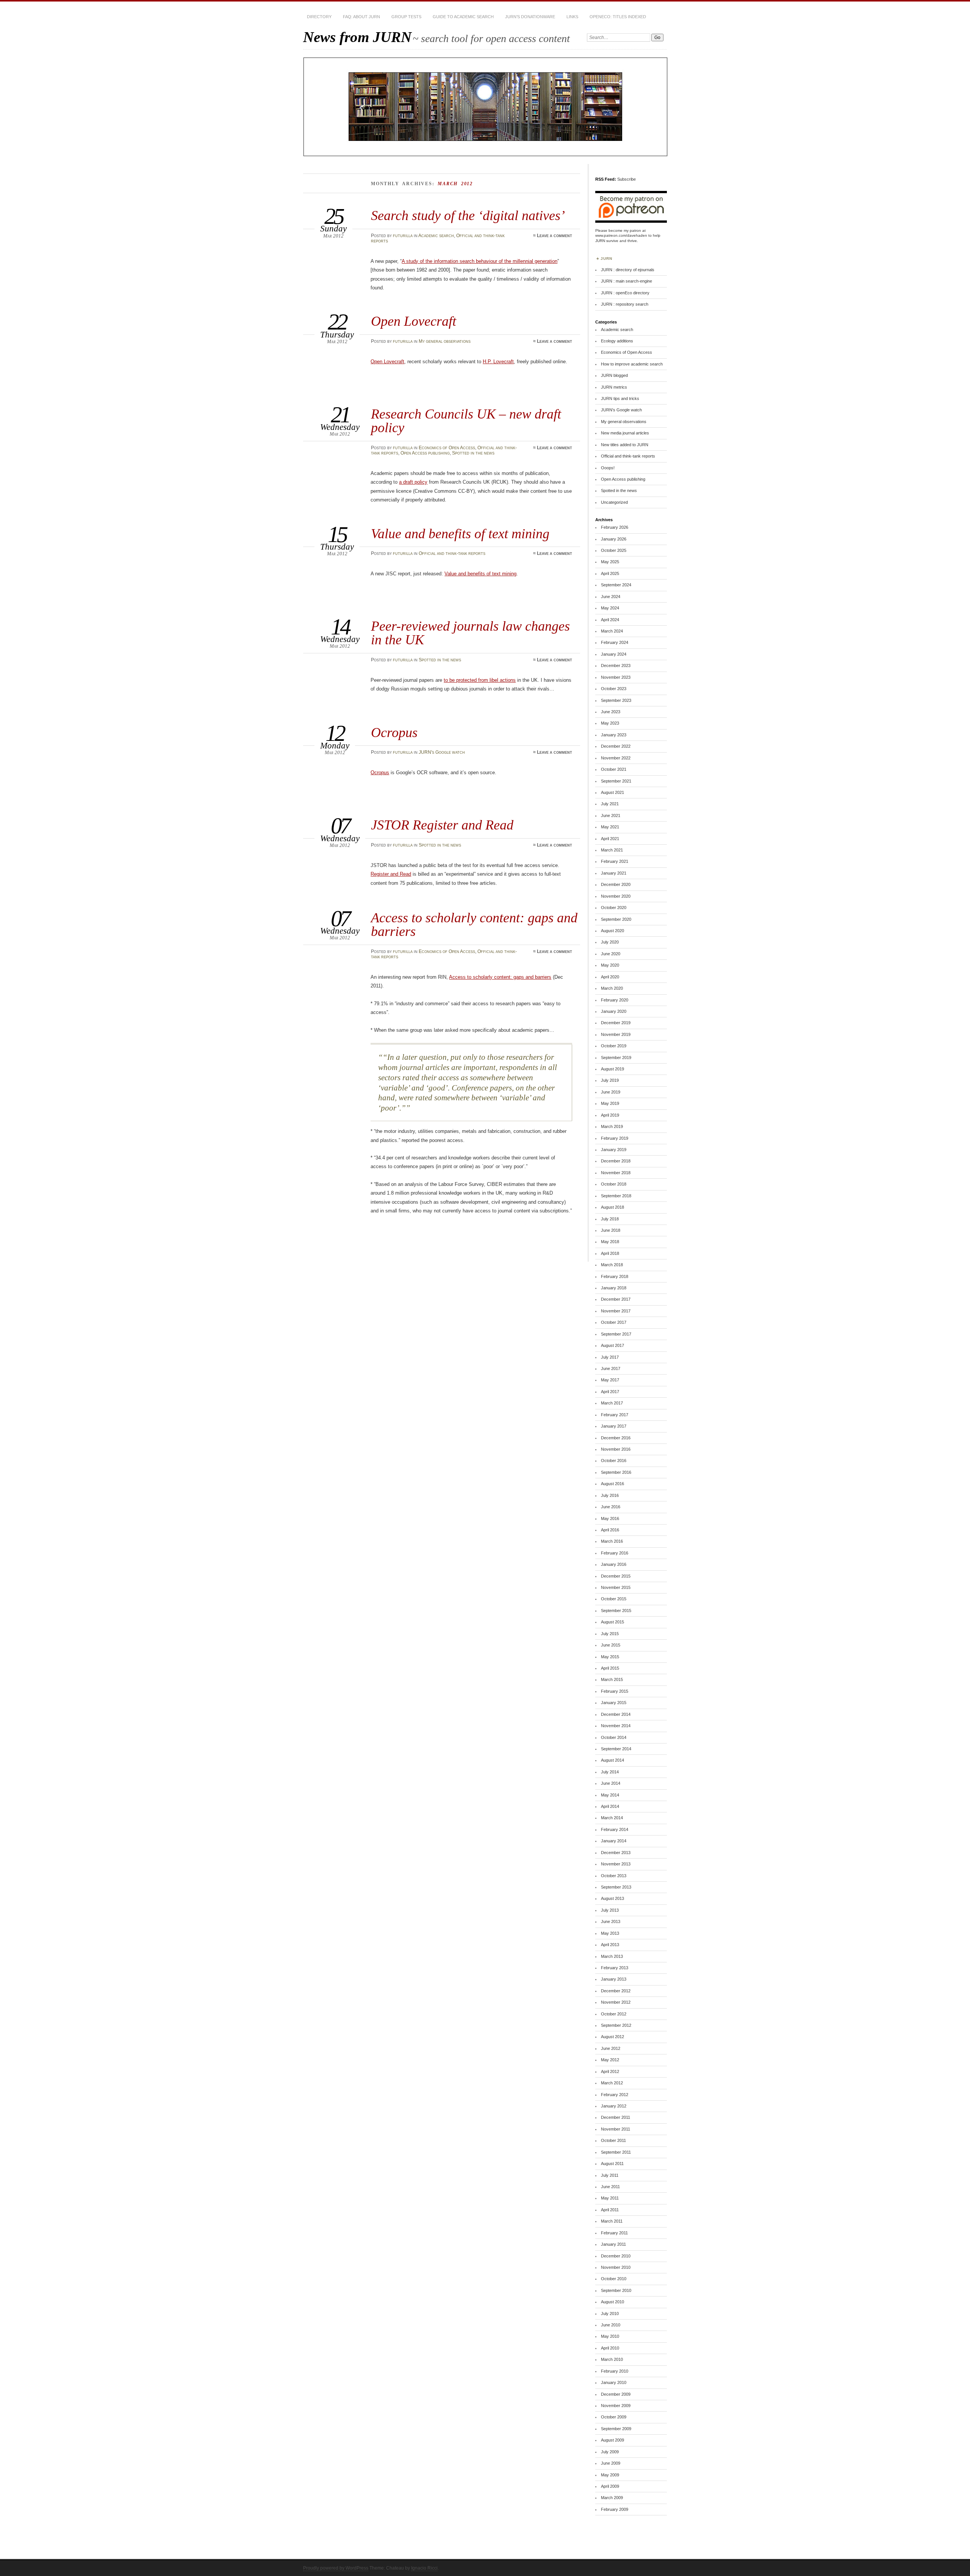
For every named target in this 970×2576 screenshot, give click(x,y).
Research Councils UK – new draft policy (466, 421)
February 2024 (615, 642)
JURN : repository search (625, 304)
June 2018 (611, 1230)
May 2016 (610, 1518)
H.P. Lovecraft (498, 362)
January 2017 (614, 1426)
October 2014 (614, 1737)
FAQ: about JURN (361, 17)
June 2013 (611, 1921)
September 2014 (616, 1749)
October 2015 (614, 1599)
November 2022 (616, 758)
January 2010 (614, 2382)
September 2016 (616, 1472)
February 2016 (615, 1553)
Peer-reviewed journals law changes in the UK (470, 633)
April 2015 (610, 1668)
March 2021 (612, 850)
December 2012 (616, 1991)
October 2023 (614, 689)
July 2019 (610, 1080)
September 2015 (616, 1611)
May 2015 (610, 1657)
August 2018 (613, 1207)
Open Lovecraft (414, 321)
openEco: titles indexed (618, 17)
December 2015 (616, 1576)
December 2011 (616, 2117)
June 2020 (611, 954)
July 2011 (610, 2175)
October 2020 (614, 908)
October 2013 (614, 1876)
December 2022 (616, 746)
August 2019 (613, 1069)
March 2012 (612, 2083)
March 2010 (612, 2359)
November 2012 (616, 2002)
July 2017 (610, 1357)
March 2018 (612, 1265)
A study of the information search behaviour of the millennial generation (480, 261)
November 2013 (616, 1864)
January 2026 (614, 539)
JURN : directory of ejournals (628, 270)
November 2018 (616, 1173)
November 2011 (616, 2129)
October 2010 (614, 2279)
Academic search (436, 236)
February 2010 (615, 2371)
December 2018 (616, 1161)
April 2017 (610, 1392)
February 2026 (615, 527)
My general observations (445, 341)
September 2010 (616, 2290)
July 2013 (610, 1910)
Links (572, 17)
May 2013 (610, 1933)
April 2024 (610, 620)
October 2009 (614, 2417)
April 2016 (610, 1530)
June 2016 (611, 1507)
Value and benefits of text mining (460, 533)
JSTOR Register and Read (442, 825)
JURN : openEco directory (625, 293)
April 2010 (610, 2348)
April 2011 (610, 2210)
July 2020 (610, 942)
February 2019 (615, 1138)
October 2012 (614, 2014)
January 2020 (614, 1011)
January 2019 (614, 1150)
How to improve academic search (632, 364)
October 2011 (613, 2140)
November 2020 (616, 896)
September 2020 (616, 919)
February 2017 (615, 1415)
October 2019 (614, 1046)
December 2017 (616, 1299)
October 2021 (614, 769)
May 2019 (610, 1103)
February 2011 (614, 2233)
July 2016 (610, 1495)
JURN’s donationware (530, 17)
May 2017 (610, 1380)
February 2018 (615, 1276)
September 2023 (616, 700)
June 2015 (611, 1645)
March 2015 (612, 1679)
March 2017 (612, 1403)
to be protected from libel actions (480, 680)
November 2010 (616, 2267)
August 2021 (613, 792)
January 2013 (614, 1979)
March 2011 (612, 2221)
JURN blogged (614, 375)
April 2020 (610, 977)
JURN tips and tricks (620, 398)
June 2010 (611, 2325)
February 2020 (615, 1000)
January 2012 (614, 2106)
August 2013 (613, 1898)
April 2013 (610, 1945)
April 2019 (610, 1115)
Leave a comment (555, 236)
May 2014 (610, 1795)
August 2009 (613, 2440)
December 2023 (616, 665)
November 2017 (616, 1311)
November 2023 (616, 677)
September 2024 (616, 585)
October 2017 (614, 1322)
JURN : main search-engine (627, 281)
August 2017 (613, 1345)
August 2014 (613, 1760)
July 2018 (610, 1219)
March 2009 (612, 2498)
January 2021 (614, 873)
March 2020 (612, 988)
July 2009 (610, 2452)
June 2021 (611, 815)
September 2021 (616, 781)
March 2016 (612, 1541)
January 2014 (614, 1841)
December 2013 (616, 1853)
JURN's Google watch (442, 752)
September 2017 (616, 1334)
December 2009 (616, 2394)
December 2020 (616, 884)
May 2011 (610, 2198)
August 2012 (613, 2037)
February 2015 (615, 1691)
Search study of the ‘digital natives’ (468, 215)
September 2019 (616, 1058)
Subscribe (627, 179)
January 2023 (614, 735)
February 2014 (615, 1829)
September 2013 (616, 1887)
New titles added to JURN (625, 445)
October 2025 (614, 550)
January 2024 (614, 654)
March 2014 (612, 1818)
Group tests (406, 17)
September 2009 (616, 2429)
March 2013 (612, 1956)
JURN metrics (614, 387)
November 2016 (616, 1449)
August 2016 (613, 1484)
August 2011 (612, 2164)
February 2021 (615, 861)
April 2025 (610, 573)
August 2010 (613, 2302)
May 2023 (610, 723)
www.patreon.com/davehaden (621, 235)
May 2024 (610, 608)
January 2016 (614, 1564)
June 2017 (611, 1368)
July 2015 (610, 1634)
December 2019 (616, 1023)
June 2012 (611, 2048)
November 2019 (616, 1034)
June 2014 (611, 1783)
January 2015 (614, 1703)
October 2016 (614, 1461)
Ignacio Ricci (424, 2568)
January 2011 (613, 2244)
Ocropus (394, 732)
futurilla (403, 236)
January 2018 (614, 1288)
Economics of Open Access (447, 448)
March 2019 (612, 1126)
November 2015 (616, 1587)
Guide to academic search (463, 17)
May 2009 (610, 2475)
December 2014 (616, 1714)
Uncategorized (614, 502)
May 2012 (610, 2060)
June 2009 (611, 2463)
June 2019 (611, 1092)
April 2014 (610, 1806)
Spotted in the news (473, 453)
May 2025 (610, 562)
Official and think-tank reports (452, 553)
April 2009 (610, 2486)
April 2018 (610, 1253)
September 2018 (616, 1196)
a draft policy (413, 482)
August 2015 (613, 1622)
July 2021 (610, 804)
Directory (319, 17)
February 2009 (615, 2509)
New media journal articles (625, 433)
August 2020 (613, 931)
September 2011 (616, 2152)
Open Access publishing (425, 453)
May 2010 (610, 2336)
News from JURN (357, 37)
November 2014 (616, 1726)
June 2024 (611, 597)
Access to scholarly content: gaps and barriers (474, 924)
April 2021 (610, 839)
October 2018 (614, 1184)
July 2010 (610, 2314)
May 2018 (610, 1242)
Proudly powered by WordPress (336, 2568)
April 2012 (610, 2071)
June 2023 (611, 712)
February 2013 (615, 1968)
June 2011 (610, 2187)
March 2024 (612, 631)
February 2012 (615, 2095)
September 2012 (616, 2025)
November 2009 (616, 2406)
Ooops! (608, 468)
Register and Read (391, 874)
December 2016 (616, 1438)
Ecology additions (617, 341)
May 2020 (610, 965)
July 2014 (610, 1772)
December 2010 (616, 2256)
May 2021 (610, 827)
